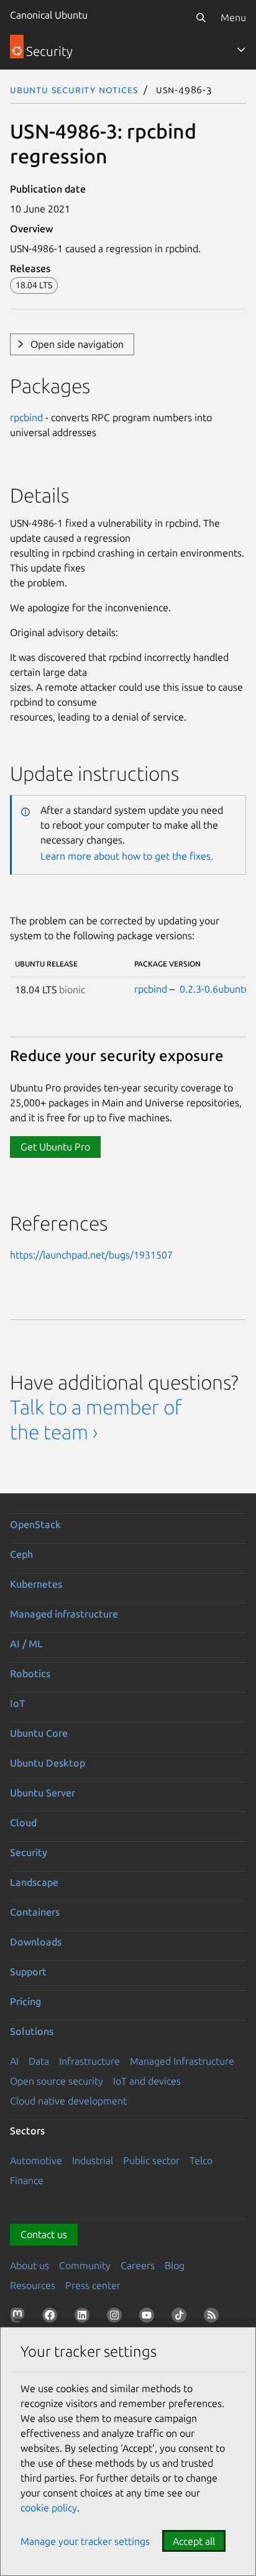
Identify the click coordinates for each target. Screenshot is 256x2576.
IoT (17, 1703)
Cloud (23, 1823)
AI (14, 2061)
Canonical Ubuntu (49, 15)
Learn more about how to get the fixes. (127, 856)
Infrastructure (89, 2061)
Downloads (36, 1942)
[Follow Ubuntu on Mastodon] (20, 2318)
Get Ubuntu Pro (55, 1147)
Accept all (194, 2541)
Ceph (21, 1554)
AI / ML (26, 1644)
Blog (175, 2265)
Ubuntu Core (39, 1733)
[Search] (201, 17)
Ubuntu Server (43, 1793)
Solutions (32, 2031)
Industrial (93, 2160)
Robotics (30, 1673)
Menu (233, 17)
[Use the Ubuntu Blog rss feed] (214, 2318)
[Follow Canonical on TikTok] (181, 2318)
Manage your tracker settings (85, 2541)
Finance (27, 2180)
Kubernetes (36, 1584)
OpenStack (35, 1524)
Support (28, 1972)
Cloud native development (68, 2101)
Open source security (57, 2081)
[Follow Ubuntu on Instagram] (117, 2318)
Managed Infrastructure (182, 2061)
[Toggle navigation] (241, 50)
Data (39, 2061)
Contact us (44, 2234)
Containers (35, 1912)
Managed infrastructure (64, 1614)
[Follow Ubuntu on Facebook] (52, 2318)
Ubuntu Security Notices (74, 89)
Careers (138, 2265)
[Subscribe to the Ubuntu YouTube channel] (149, 2318)
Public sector (151, 2160)
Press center (93, 2285)
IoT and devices (147, 2081)
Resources (33, 2285)
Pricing (25, 2001)
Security (29, 1852)
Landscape (34, 1882)
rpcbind (26, 417)
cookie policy (49, 2508)
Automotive (36, 2160)
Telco (201, 2160)
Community (85, 2265)
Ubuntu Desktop (48, 1763)
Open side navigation (77, 344)
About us (30, 2265)
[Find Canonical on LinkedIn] (85, 2318)
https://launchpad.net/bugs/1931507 (91, 1255)
